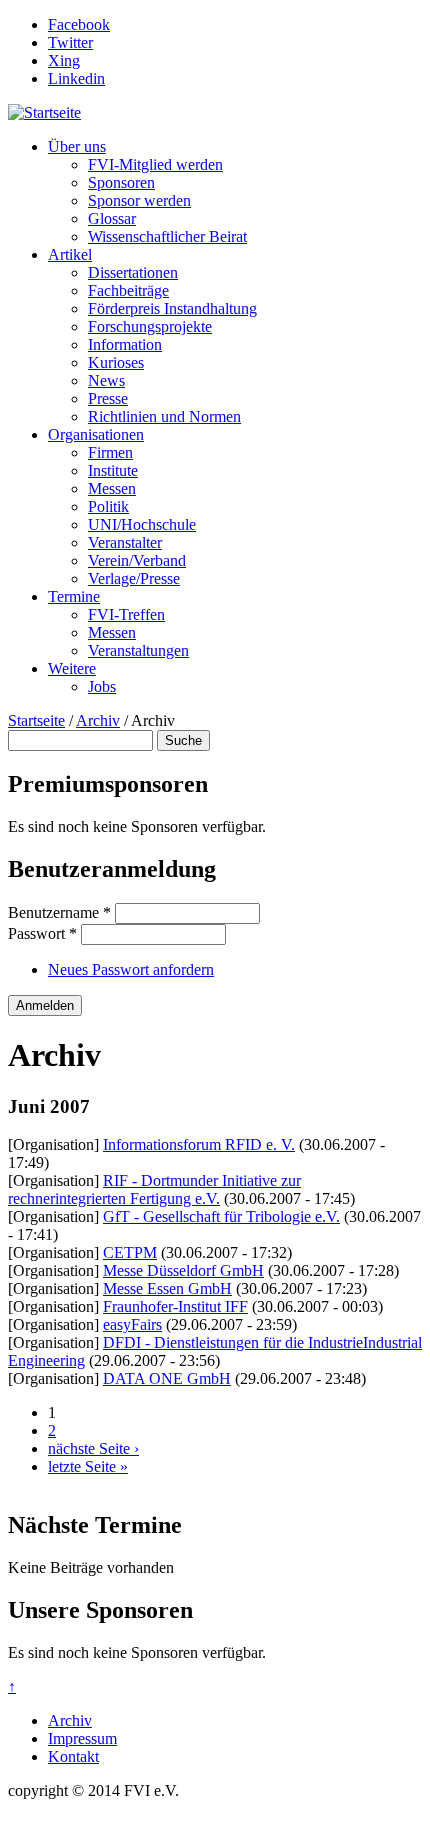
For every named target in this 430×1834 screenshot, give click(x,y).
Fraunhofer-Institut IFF (175, 1306)
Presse (108, 398)
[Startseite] (44, 112)
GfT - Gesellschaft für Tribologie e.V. (221, 1216)
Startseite (36, 720)
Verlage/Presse (134, 578)
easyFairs (132, 1324)
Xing (64, 60)
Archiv (98, 720)
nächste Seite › (93, 1448)
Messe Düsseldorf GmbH (183, 1270)
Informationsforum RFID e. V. (199, 1144)
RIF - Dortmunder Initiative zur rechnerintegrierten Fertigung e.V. (154, 1189)
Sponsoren (121, 182)
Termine (74, 596)
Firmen (110, 452)
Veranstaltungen (138, 650)
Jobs (102, 686)
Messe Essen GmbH (167, 1288)
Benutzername (59, 912)
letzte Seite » (88, 1466)
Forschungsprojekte (150, 326)
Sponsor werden (139, 200)
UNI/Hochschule (142, 524)
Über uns (77, 146)
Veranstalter (125, 542)
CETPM (130, 1252)
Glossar (112, 218)
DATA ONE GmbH (167, 1378)
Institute (113, 470)
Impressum (82, 1738)
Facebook (79, 24)
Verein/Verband (137, 560)
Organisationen (96, 434)
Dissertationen (133, 272)
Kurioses (116, 362)
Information (125, 344)
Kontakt (73, 1756)
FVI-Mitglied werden (155, 164)
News (106, 380)
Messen (112, 488)
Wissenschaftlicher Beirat (167, 236)
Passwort (42, 933)
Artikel (70, 254)
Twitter (70, 42)
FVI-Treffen (126, 614)
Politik (108, 506)
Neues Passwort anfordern (131, 969)
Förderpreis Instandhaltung (172, 308)
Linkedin (76, 78)
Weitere (72, 668)
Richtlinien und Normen (164, 416)
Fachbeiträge (128, 290)
